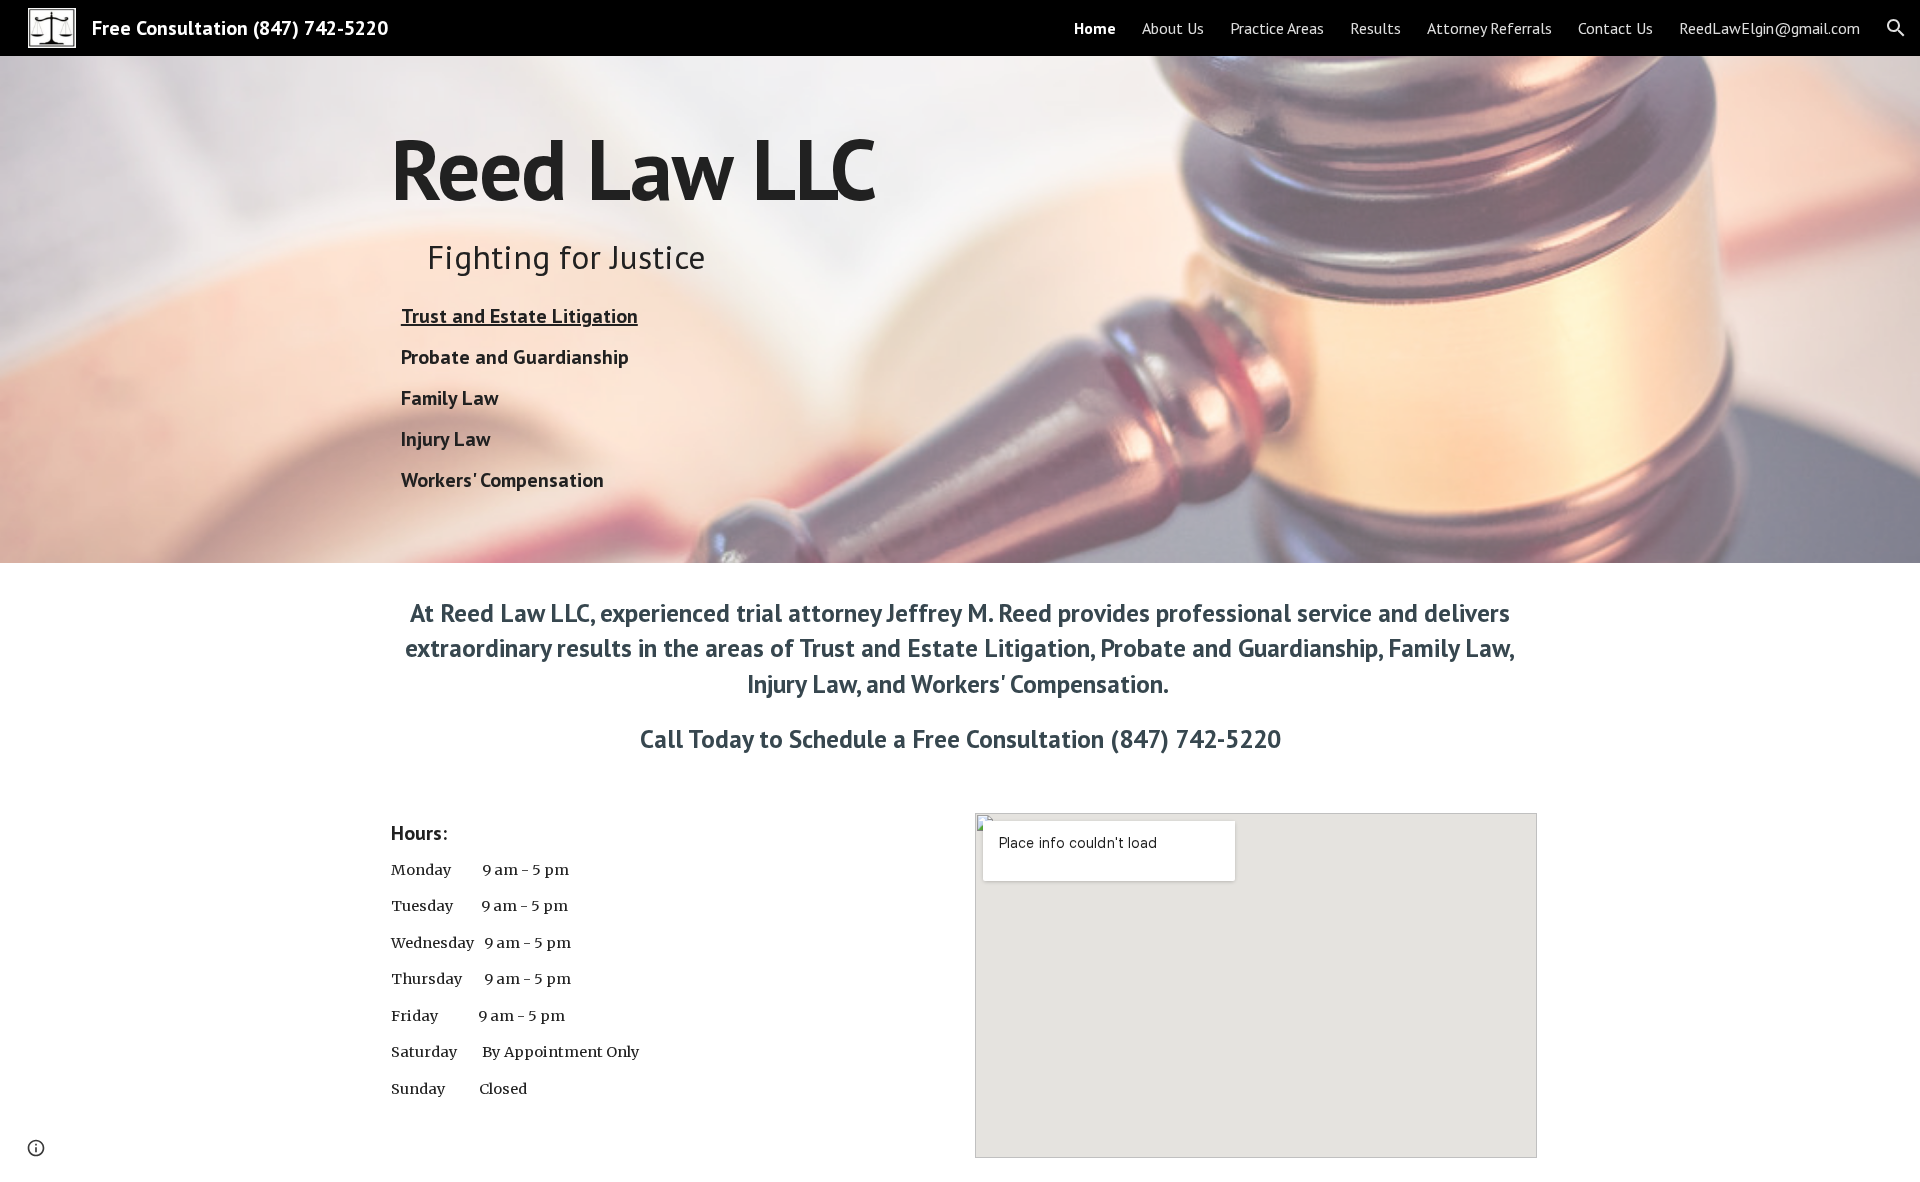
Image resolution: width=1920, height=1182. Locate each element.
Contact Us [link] (1615, 28)
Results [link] (1375, 28)
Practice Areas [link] (1277, 28)
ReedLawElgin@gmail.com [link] (1769, 28)
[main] (763, 168)
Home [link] (1095, 28)
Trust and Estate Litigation (519, 316)
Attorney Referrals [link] (1489, 28)
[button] (1896, 28)
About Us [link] (1173, 28)
